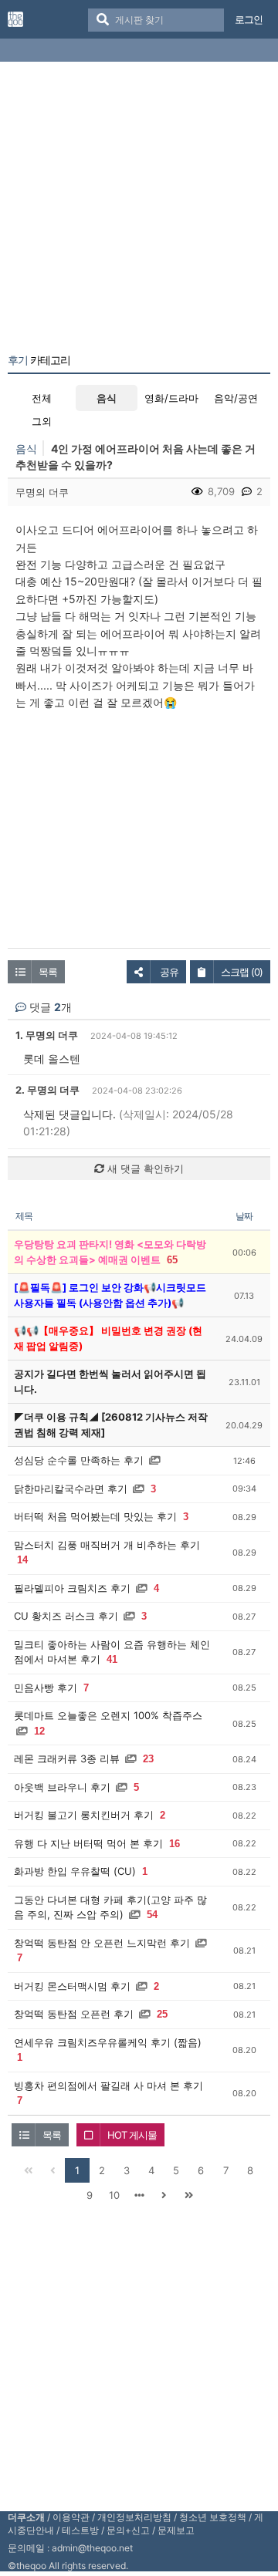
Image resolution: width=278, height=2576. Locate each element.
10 (114, 2195)
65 (172, 1260)
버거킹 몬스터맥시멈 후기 (72, 1986)
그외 (42, 421)
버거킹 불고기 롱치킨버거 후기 (84, 1815)
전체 (42, 398)
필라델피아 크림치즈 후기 (72, 1588)
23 (148, 1759)
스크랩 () (242, 972)
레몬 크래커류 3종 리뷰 (67, 1758)
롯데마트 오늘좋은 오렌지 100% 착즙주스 (108, 1715)
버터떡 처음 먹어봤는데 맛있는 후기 (95, 1516)
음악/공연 (236, 398)
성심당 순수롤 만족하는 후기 (79, 1460)
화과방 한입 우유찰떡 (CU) (75, 1871)
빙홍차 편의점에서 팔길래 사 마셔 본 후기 (108, 2085)
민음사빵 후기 (46, 1688)
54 (152, 1915)
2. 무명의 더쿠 (47, 1090)
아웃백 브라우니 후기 (62, 1787)
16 (175, 1844)
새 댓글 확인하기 (144, 1168)
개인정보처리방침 (134, 2517)
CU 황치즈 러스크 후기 (66, 1616)
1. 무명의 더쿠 (47, 1035)
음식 (107, 398)
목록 (48, 972)
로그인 (249, 19)
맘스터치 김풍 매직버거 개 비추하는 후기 (107, 1545)
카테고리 (39, 360)
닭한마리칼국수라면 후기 (71, 1489)
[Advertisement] (139, 211)
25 (162, 2014)
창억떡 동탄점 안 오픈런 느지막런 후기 (102, 1943)
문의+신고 (128, 2530)
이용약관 (71, 2517)
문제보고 (176, 2530)
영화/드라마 (171, 398)
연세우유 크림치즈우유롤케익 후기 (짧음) (108, 2042)
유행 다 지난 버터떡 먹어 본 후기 (88, 1843)
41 (112, 1659)
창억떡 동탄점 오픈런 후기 (74, 2014)
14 (22, 1560)
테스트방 (80, 2530)
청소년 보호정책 (213, 2517)
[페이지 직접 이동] (139, 2195)
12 (39, 1731)
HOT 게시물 (132, 2135)
